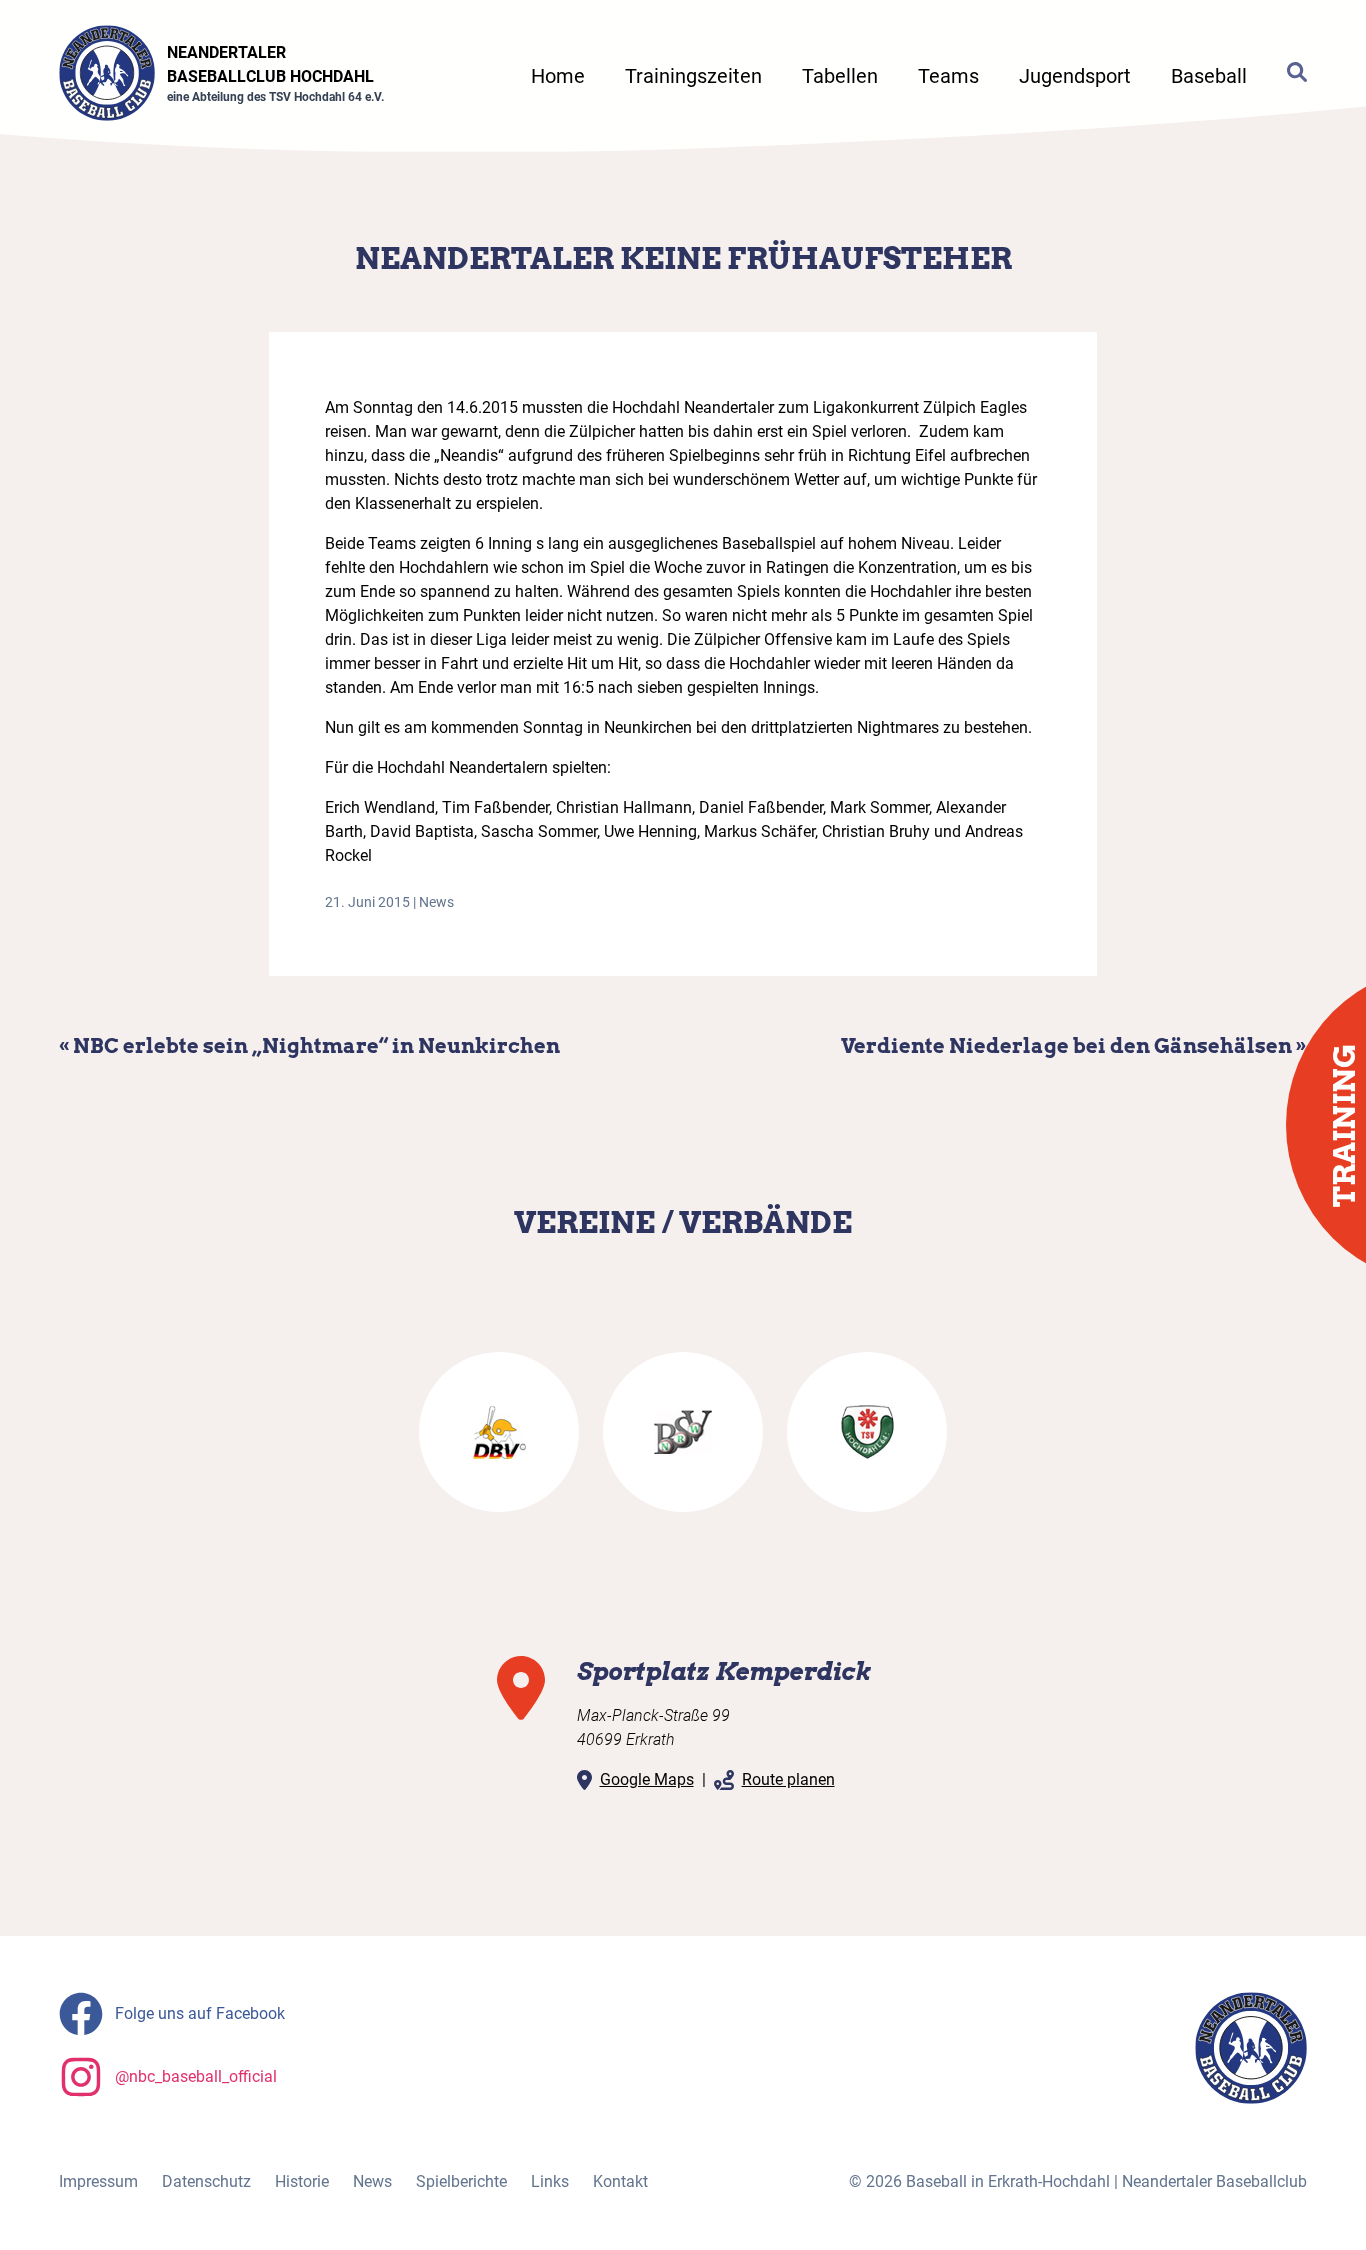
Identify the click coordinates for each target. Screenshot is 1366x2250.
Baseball (1209, 76)
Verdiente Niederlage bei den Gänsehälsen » (1074, 1046)
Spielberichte (461, 2181)
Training (1344, 1125)
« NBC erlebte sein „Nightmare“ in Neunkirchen (309, 1046)
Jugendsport (1075, 76)
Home (558, 76)
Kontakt (620, 2181)
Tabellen (840, 76)
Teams (948, 76)
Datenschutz (206, 2181)
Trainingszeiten (693, 76)
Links (550, 2181)
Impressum (98, 2181)
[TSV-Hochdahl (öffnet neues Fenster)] (867, 1432)
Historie (302, 2181)
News (436, 902)
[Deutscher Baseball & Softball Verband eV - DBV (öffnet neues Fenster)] (499, 1432)
